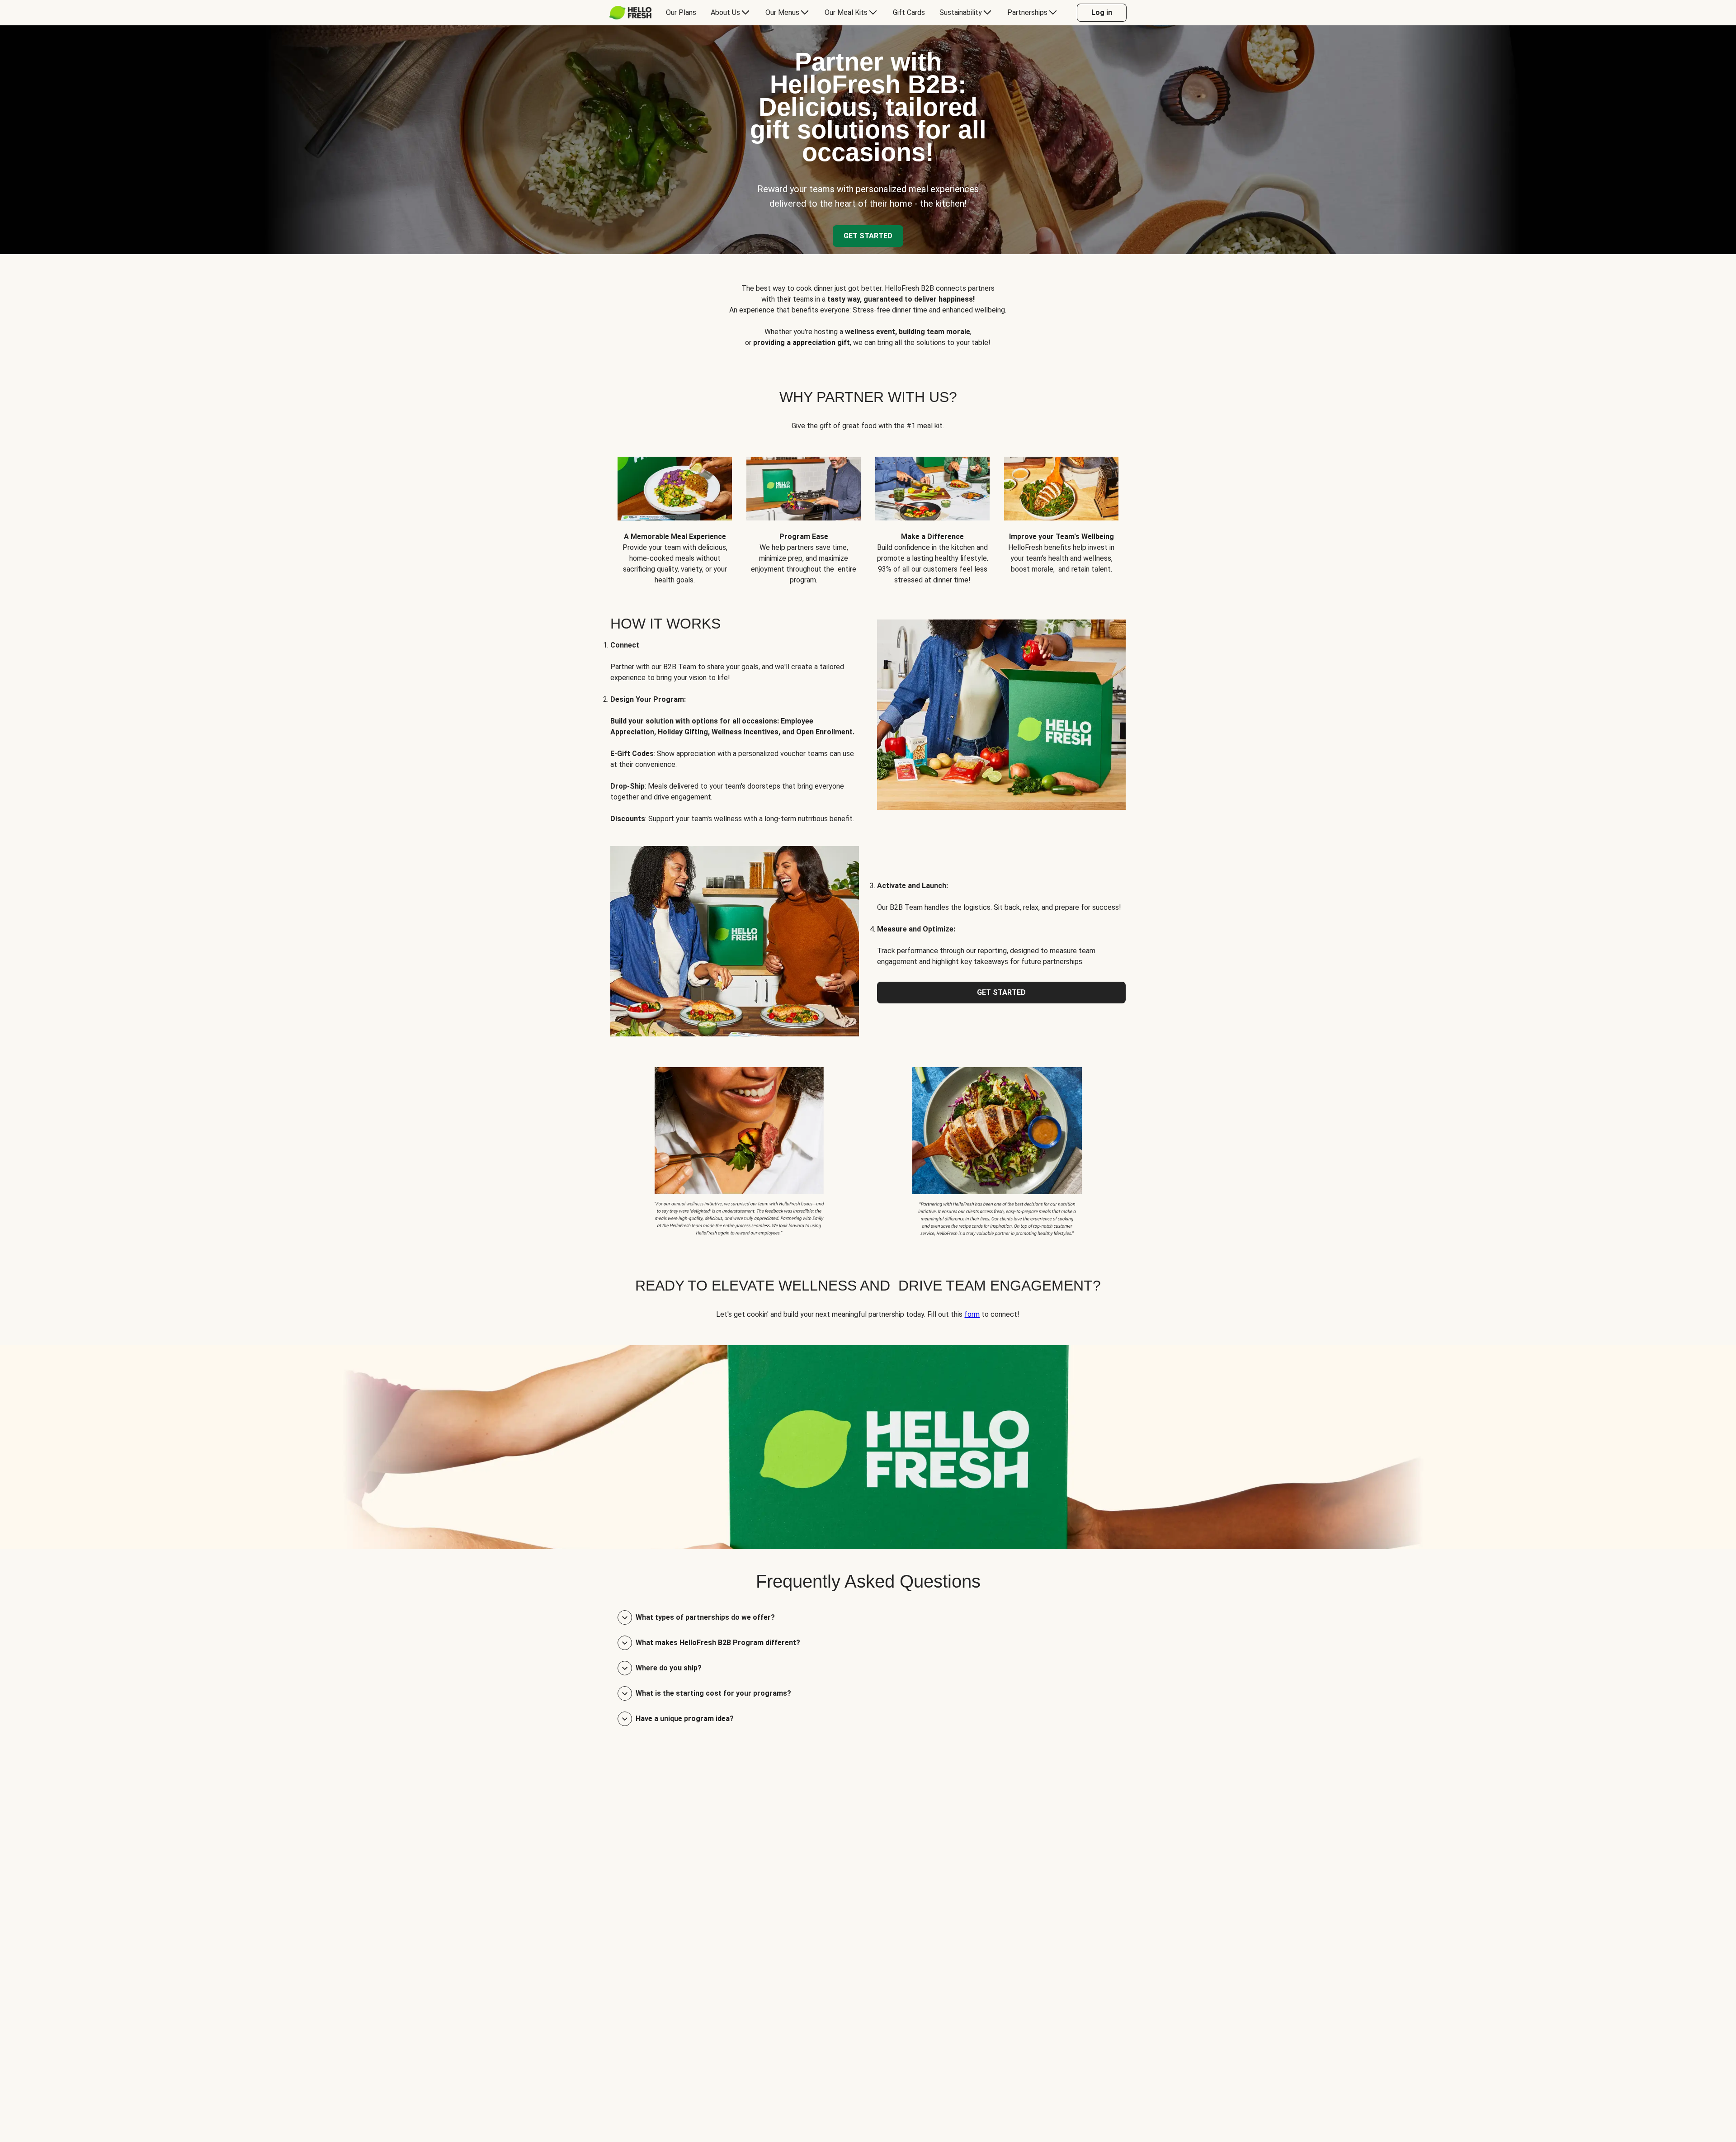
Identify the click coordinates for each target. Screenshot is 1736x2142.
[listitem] (739, 1150)
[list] (868, 514)
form (972, 1314)
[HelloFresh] (630, 13)
